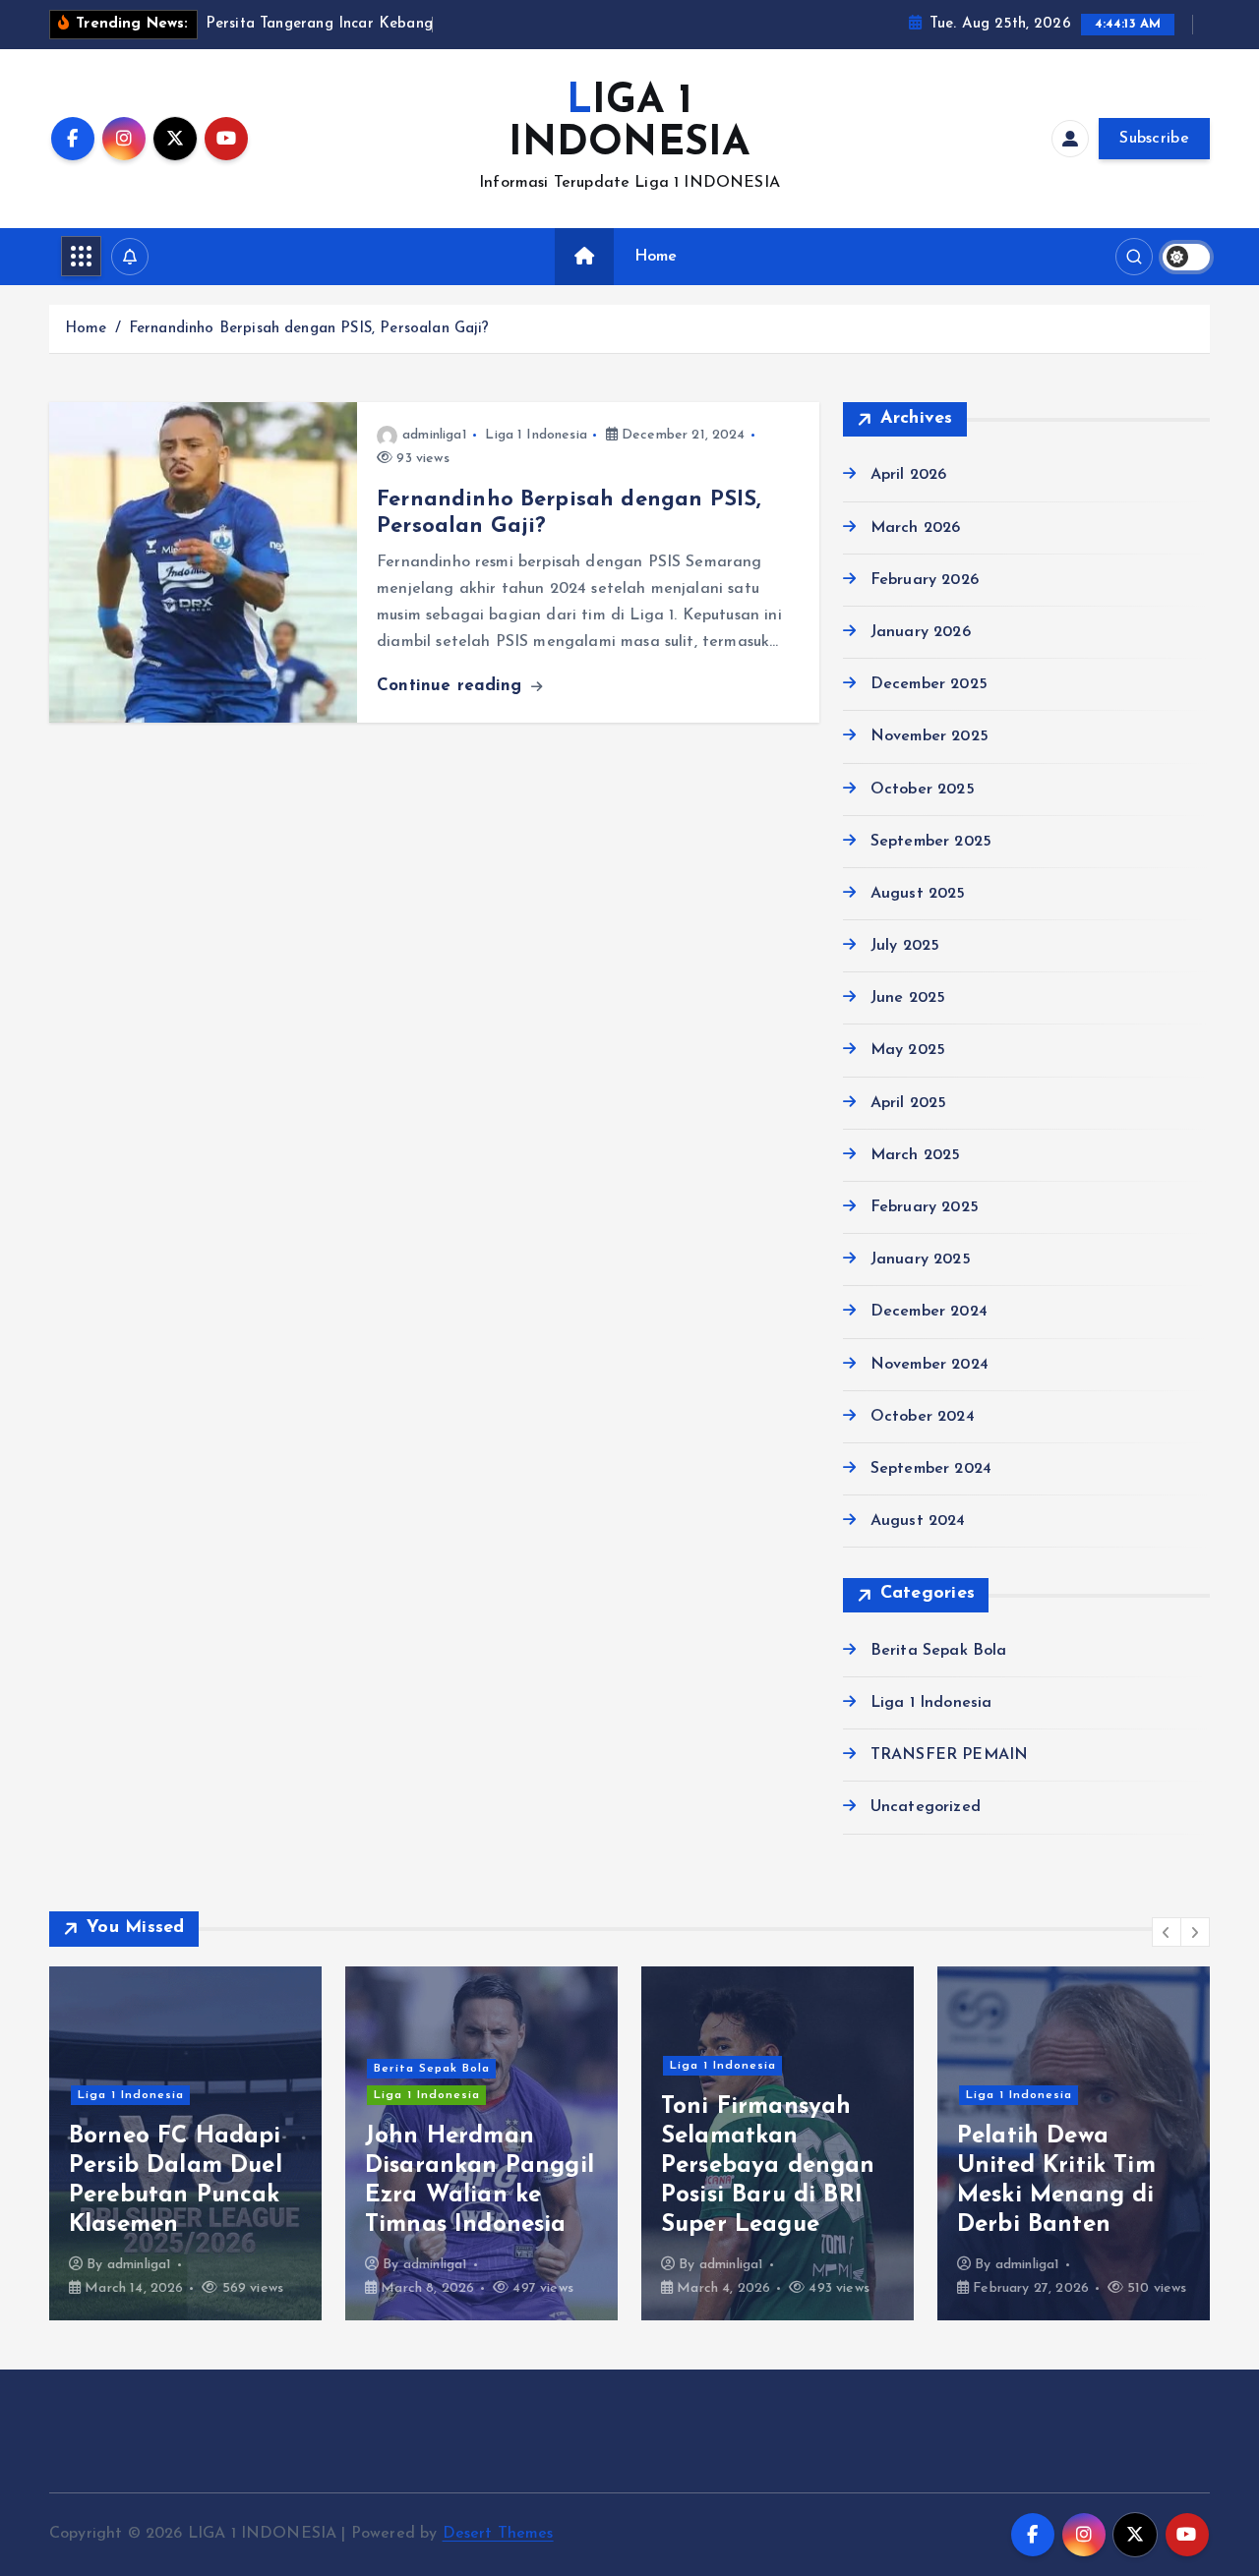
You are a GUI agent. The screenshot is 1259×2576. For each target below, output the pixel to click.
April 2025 (909, 1103)
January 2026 (921, 632)
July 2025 (905, 947)
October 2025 (923, 790)
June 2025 (908, 999)
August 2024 (918, 1522)
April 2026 (909, 476)
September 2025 (931, 842)
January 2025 (921, 1260)
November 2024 (929, 1365)
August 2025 (918, 894)
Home (656, 257)
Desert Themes (498, 2534)
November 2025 (929, 737)
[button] (1167, 1932)
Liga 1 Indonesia (536, 435)
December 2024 (929, 1313)
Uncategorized (926, 1808)
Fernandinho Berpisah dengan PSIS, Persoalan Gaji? (309, 329)
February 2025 (925, 1208)
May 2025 (908, 1051)
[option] (185, 2143)
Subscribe (1154, 139)
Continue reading (452, 686)
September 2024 (931, 1469)
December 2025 (929, 685)
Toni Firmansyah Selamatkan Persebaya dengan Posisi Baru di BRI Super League (768, 2166)
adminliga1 (435, 435)
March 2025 (916, 1155)
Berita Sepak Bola (939, 1651)
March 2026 (916, 528)
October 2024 (923, 1417)
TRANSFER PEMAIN (949, 1756)
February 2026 (925, 580)
